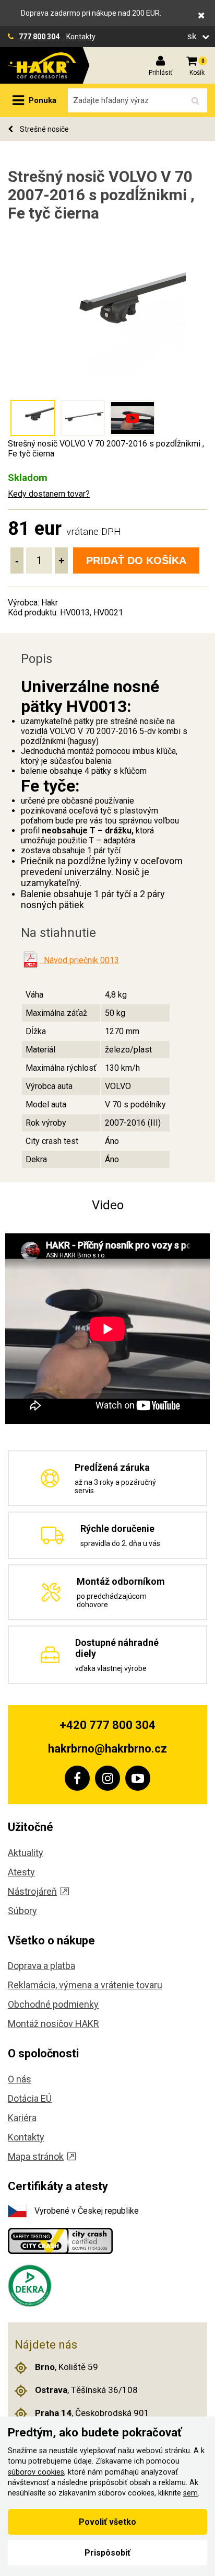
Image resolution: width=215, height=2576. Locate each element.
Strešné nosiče (44, 129)
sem (190, 2493)
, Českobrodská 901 (92, 2413)
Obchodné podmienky (53, 2004)
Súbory (22, 1911)
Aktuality (26, 1853)
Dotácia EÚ (30, 2098)
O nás (20, 2079)
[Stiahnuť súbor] (30, 960)
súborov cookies (36, 2472)
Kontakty (81, 37)
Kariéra (22, 2118)
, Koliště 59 (67, 2367)
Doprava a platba (41, 1966)
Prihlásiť (160, 73)
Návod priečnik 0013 (79, 960)
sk (193, 36)
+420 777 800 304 (107, 1725)
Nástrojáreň (32, 1891)
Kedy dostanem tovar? (49, 494)
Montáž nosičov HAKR (53, 2024)
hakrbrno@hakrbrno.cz (107, 1749)
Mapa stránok (36, 2156)
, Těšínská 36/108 (86, 2390)
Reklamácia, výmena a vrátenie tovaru (85, 1985)
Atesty (21, 1872)
